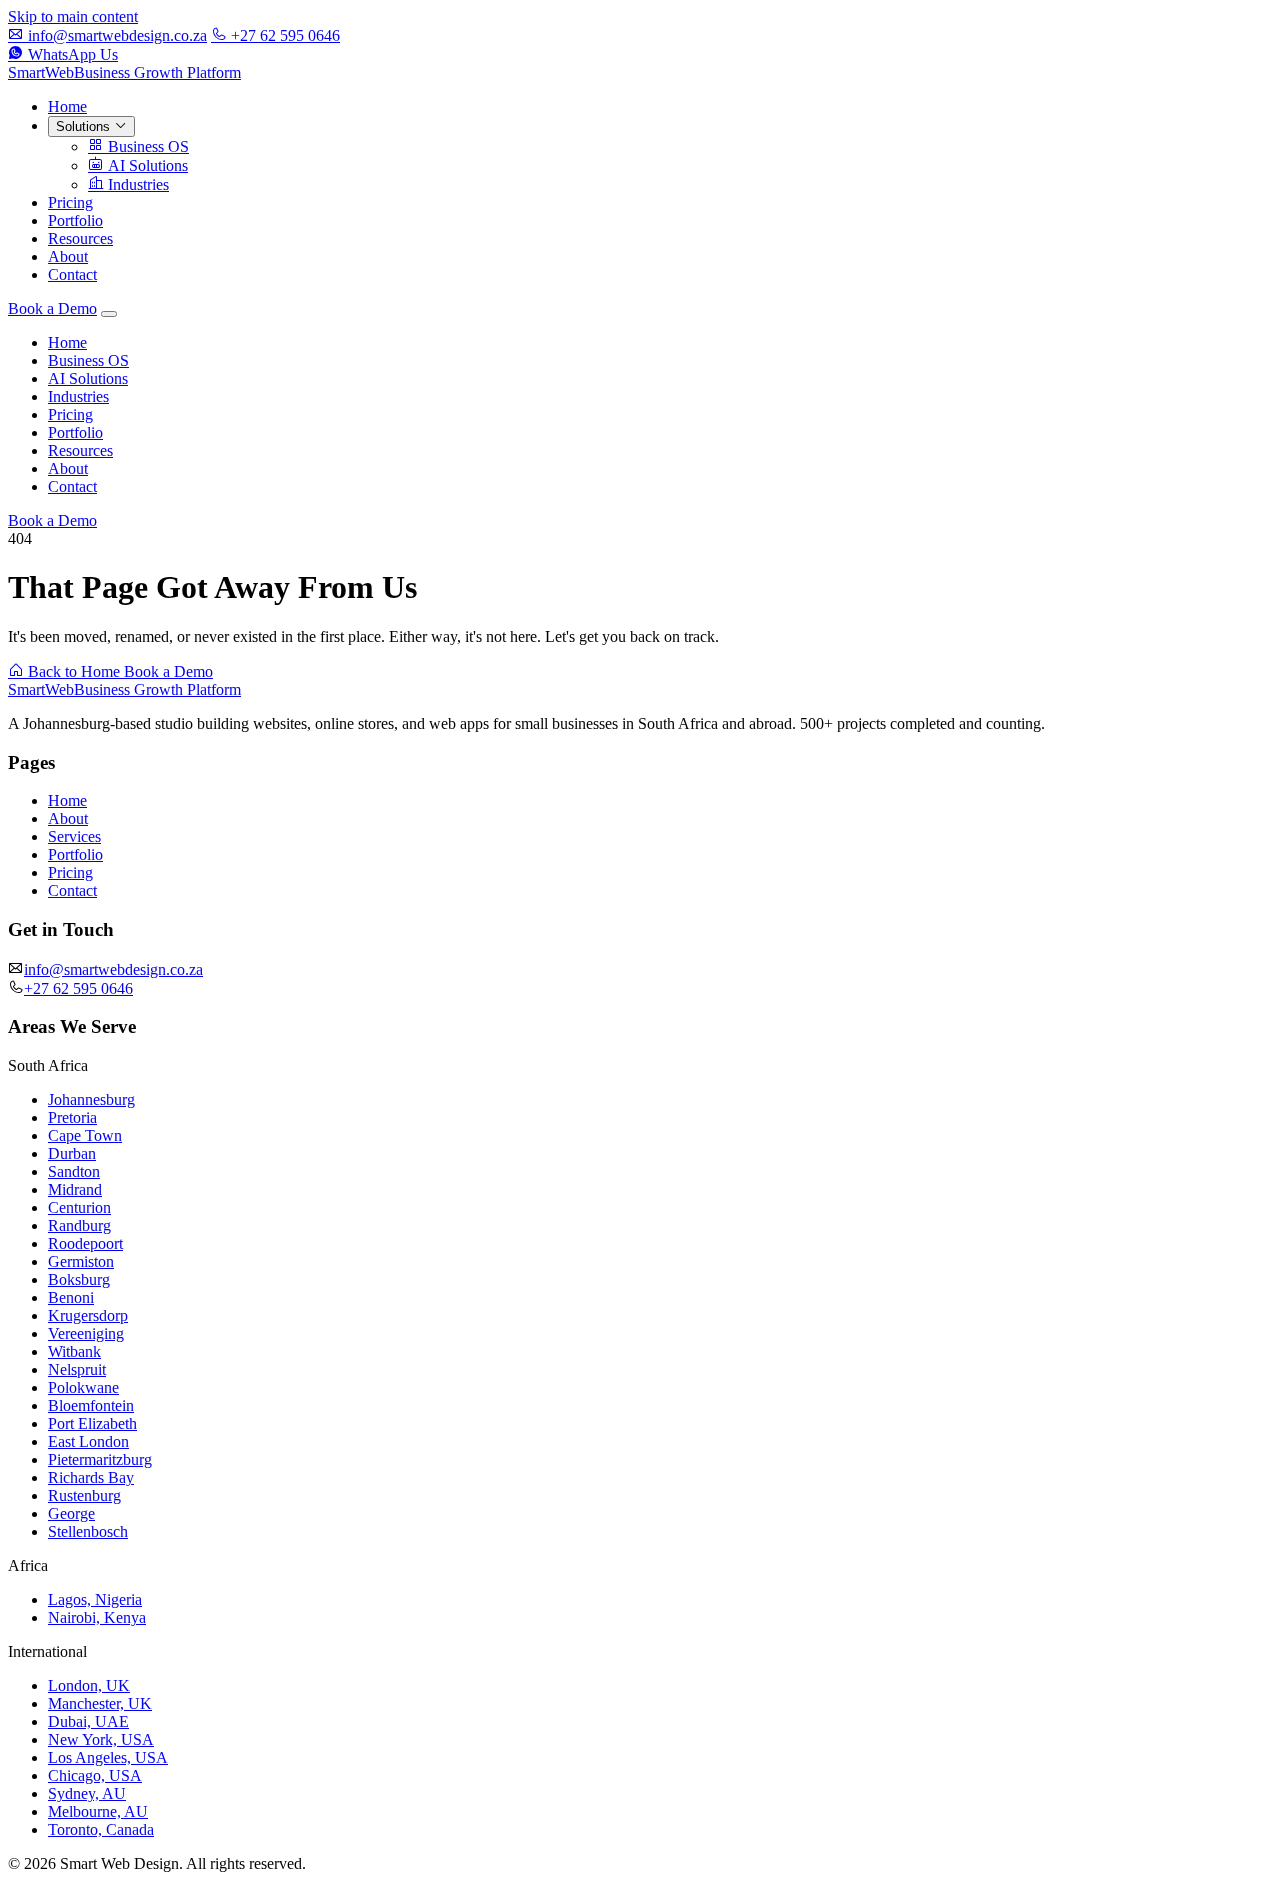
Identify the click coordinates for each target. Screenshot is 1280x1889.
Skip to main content (73, 16)
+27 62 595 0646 (283, 35)
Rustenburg (84, 1495)
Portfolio (75, 220)
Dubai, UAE (88, 1721)
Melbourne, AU (98, 1811)
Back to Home (74, 671)
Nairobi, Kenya (97, 1617)
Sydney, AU (87, 1793)
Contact (72, 274)
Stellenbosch (88, 1531)
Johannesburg (91, 1099)
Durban (72, 1153)
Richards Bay (91, 1477)
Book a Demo (52, 308)
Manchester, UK (100, 1703)
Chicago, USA (95, 1775)
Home (67, 106)
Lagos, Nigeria (95, 1599)
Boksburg (79, 1279)
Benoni (71, 1297)
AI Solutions (146, 165)
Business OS (146, 146)
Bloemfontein (91, 1405)
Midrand (75, 1189)
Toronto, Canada (101, 1829)
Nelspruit (77, 1369)
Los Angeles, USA (108, 1757)
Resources (80, 238)
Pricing (70, 202)
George (71, 1513)
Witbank (74, 1351)
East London (88, 1441)
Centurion (79, 1207)
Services (74, 836)
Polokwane (83, 1387)
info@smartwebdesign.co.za (115, 35)
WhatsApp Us (71, 54)
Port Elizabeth (92, 1423)
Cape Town (85, 1135)
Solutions (85, 126)
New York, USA (101, 1739)
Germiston (81, 1261)
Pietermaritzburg (100, 1459)
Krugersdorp (88, 1315)
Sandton (74, 1171)
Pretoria (72, 1117)
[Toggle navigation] (109, 314)
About (68, 256)
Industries (136, 184)
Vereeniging (86, 1333)
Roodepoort (85, 1243)
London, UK (89, 1685)
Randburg (79, 1225)
